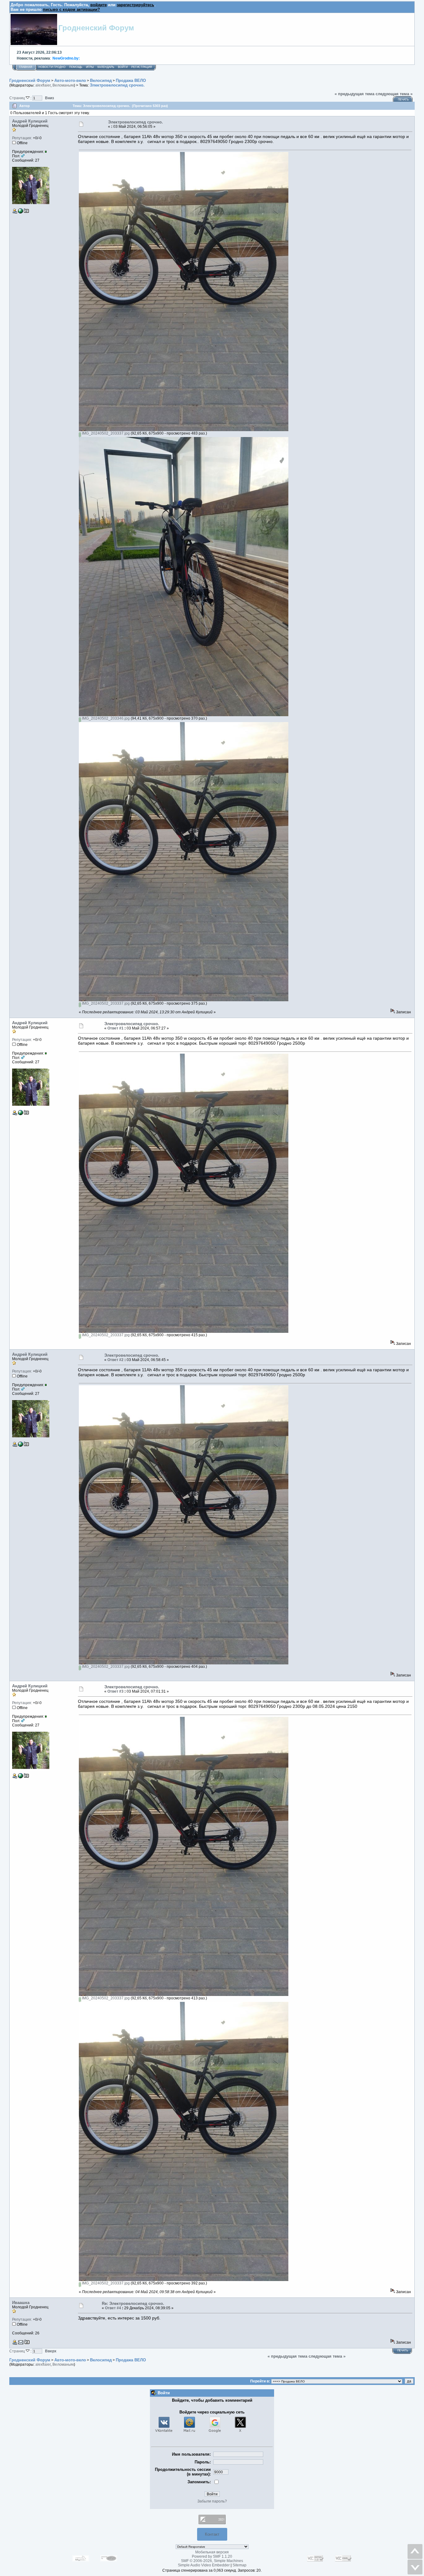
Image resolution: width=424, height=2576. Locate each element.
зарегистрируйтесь (135, 5)
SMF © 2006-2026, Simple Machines (212, 2561)
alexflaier (43, 85)
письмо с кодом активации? (71, 9)
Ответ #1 (115, 1028)
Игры (90, 67)
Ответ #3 (115, 1691)
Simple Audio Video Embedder (204, 2565)
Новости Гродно (52, 67)
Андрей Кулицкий (30, 121)
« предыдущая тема (354, 94)
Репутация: (22, 138)
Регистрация (142, 67)
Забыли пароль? (212, 2501)
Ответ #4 (113, 2308)
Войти (123, 67)
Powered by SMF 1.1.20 (212, 2556)
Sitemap (239, 2565)
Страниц (18, 98)
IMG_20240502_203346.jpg (105, 718)
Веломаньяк (63, 85)
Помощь (76, 67)
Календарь (106, 67)
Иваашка (21, 2303)
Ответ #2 (115, 1360)
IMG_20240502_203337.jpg (105, 433)
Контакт (212, 2534)
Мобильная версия (212, 2552)
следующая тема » (394, 94)
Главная (26, 67)
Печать (403, 100)
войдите (99, 5)
